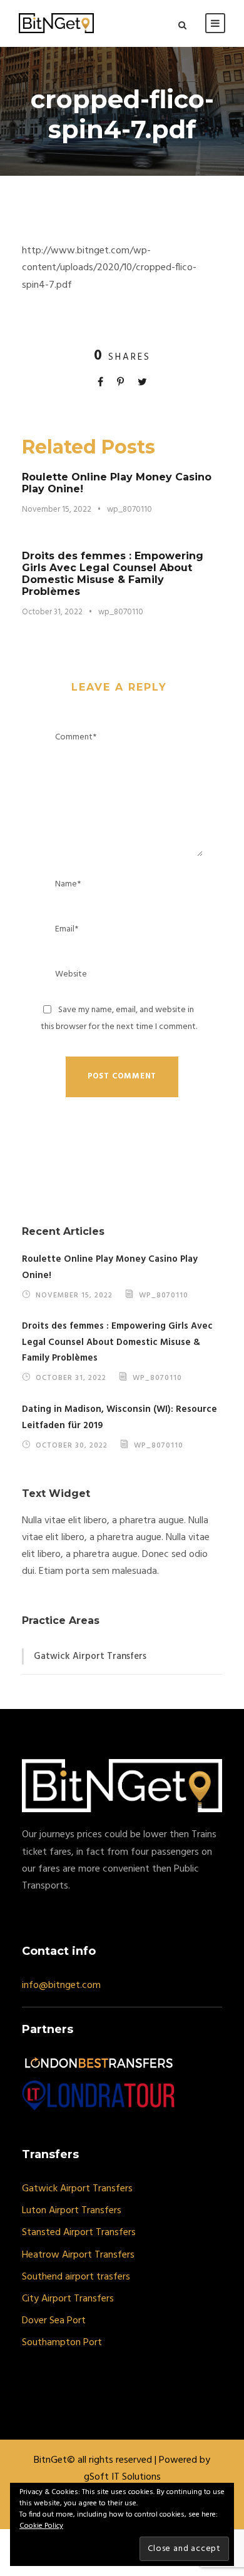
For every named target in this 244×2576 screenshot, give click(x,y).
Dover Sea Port (54, 2321)
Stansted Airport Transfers (79, 2233)
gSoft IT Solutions (122, 2477)
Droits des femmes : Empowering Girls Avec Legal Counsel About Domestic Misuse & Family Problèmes (113, 574)
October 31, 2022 (52, 612)
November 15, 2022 (57, 510)
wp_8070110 (130, 510)
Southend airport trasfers (76, 2277)
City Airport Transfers (68, 2299)
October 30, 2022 (72, 1445)
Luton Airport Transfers (72, 2211)
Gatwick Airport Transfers (90, 1656)
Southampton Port (62, 2343)
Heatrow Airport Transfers (78, 2255)
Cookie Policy (41, 2526)
